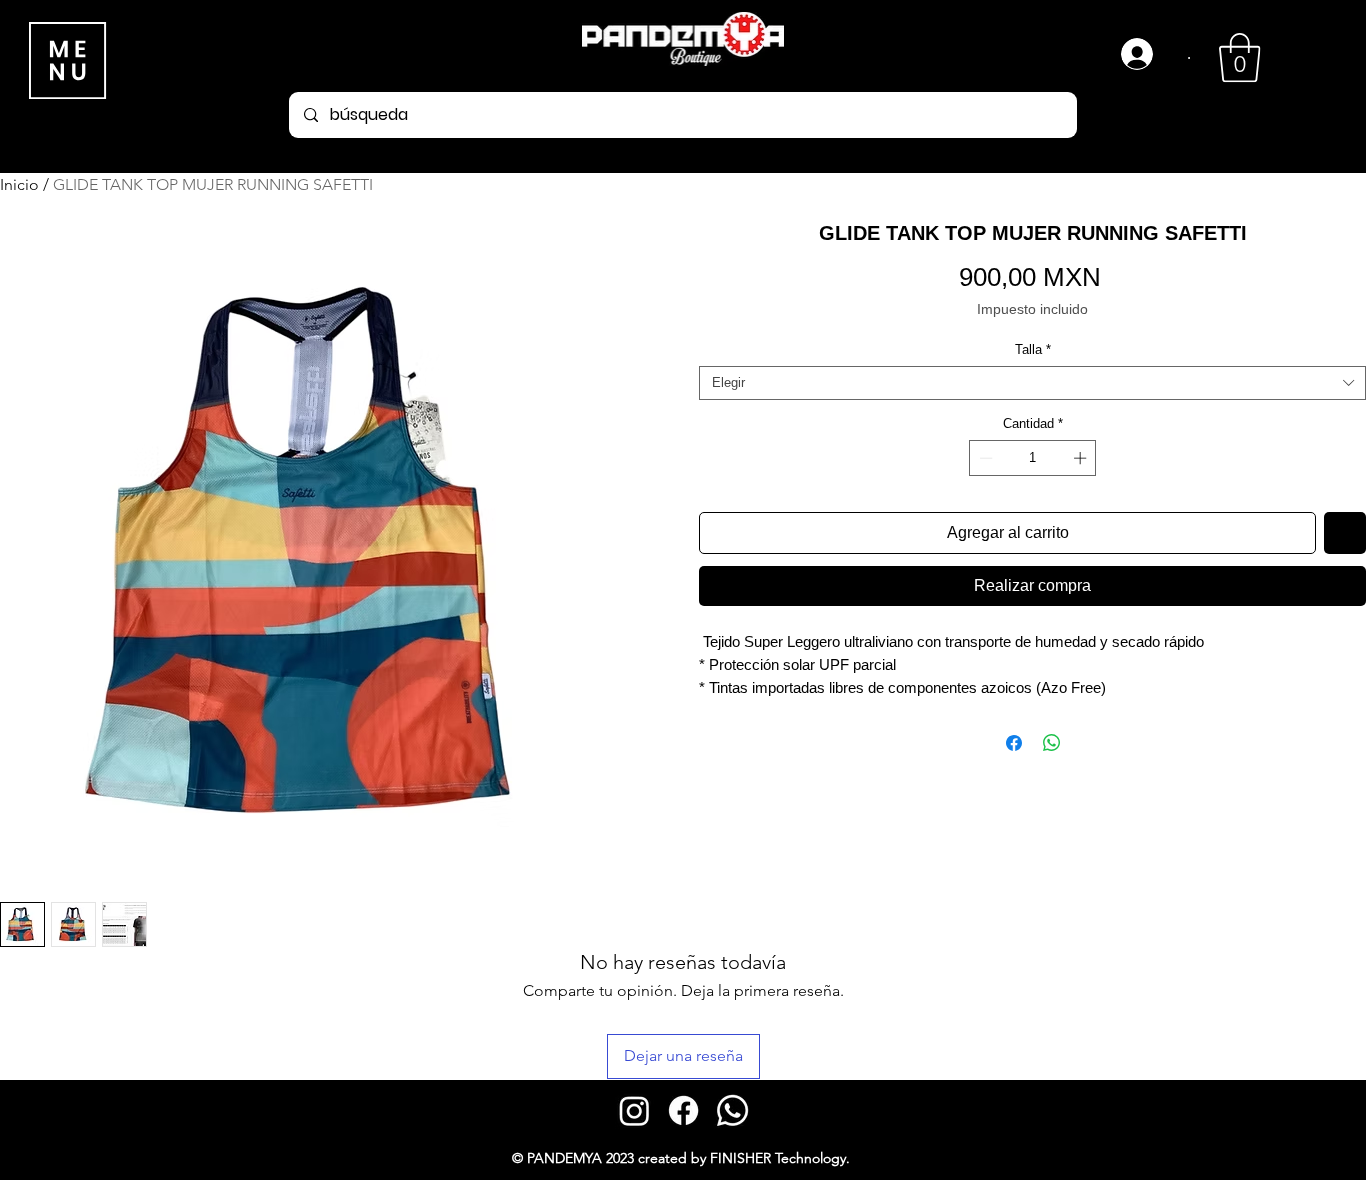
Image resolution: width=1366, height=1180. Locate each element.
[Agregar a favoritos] (1345, 533)
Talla (1033, 349)
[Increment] (1082, 458)
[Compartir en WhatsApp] (1052, 743)
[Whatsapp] (732, 1110)
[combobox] (1032, 383)
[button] (1239, 57)
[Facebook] (683, 1110)
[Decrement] (984, 458)
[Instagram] (634, 1110)
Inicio (19, 184)
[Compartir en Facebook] (1014, 743)
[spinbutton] (1032, 458)
